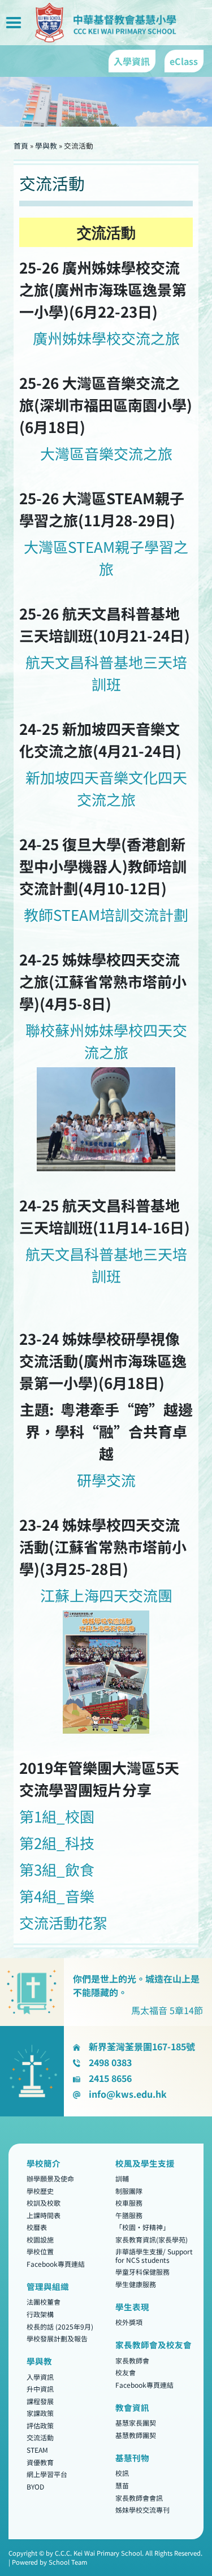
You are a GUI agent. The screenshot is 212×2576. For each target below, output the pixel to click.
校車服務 (129, 2203)
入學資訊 (40, 2377)
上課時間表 (44, 2215)
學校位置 (40, 2252)
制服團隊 (129, 2191)
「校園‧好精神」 (142, 2228)
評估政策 (40, 2425)
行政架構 (40, 2314)
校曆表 (37, 2228)
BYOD (35, 2486)
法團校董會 (44, 2302)
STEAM (37, 2450)
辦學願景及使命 (50, 2178)
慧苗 (122, 2485)
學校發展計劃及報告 (57, 2339)
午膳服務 (129, 2215)
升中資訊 (40, 2389)
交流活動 (40, 2438)
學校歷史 (40, 2191)
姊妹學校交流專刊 (142, 2510)
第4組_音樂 (57, 1896)
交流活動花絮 (63, 1922)
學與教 (46, 146)
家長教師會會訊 (139, 2498)
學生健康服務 (136, 2284)
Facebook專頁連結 (56, 2264)
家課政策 (40, 2413)
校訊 (122, 2473)
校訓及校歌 (44, 2203)
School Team (68, 2562)
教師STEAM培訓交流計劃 (106, 914)
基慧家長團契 (136, 2423)
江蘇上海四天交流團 (106, 1595)
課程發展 (40, 2401)
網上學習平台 (47, 2475)
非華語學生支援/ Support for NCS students (154, 2256)
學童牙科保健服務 (142, 2272)
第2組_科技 (57, 1843)
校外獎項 (129, 2322)
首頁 (21, 146)
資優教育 (40, 2462)
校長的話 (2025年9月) (60, 2326)
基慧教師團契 (136, 2435)
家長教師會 (132, 2360)
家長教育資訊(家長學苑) (152, 2239)
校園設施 (40, 2239)
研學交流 (106, 1480)
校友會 (126, 2373)
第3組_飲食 (57, 1869)
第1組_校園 (57, 1816)
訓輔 (122, 2178)
